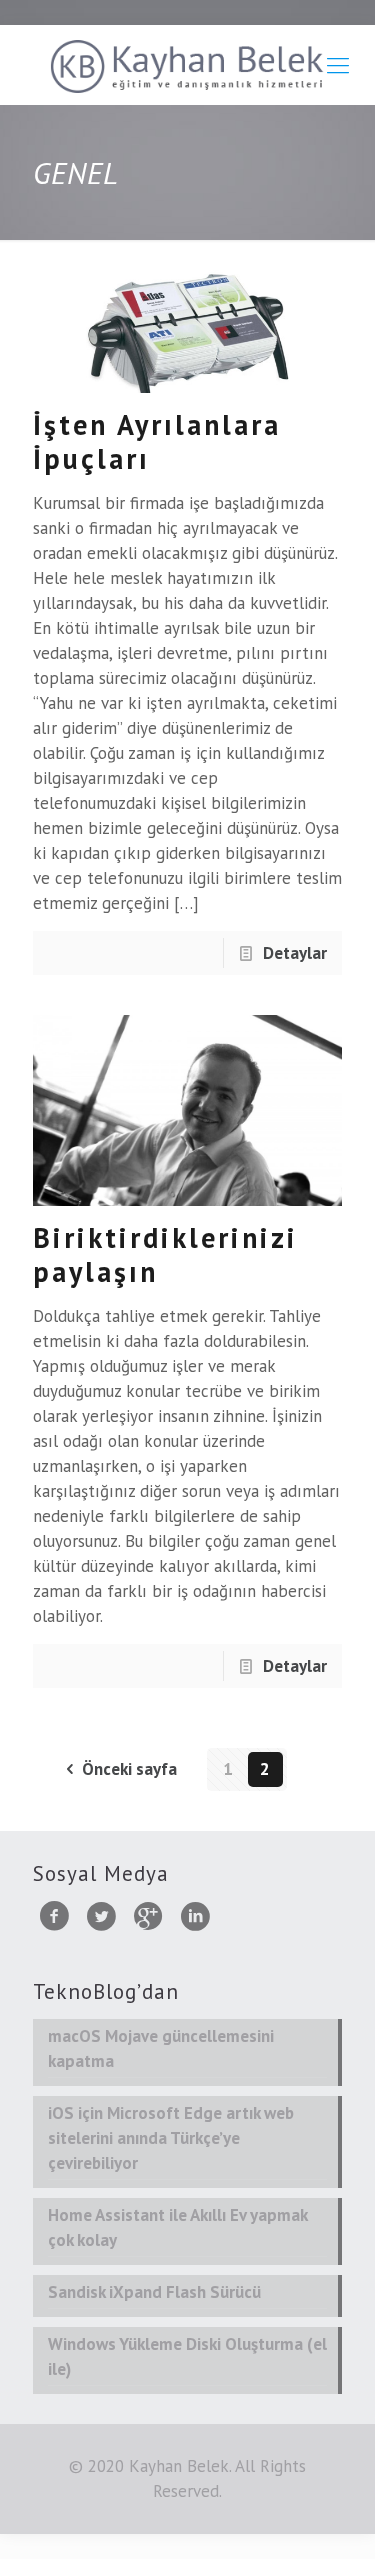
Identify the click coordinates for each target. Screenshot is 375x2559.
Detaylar (295, 953)
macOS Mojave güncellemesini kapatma (161, 2048)
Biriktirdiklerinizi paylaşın (165, 1254)
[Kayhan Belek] (187, 65)
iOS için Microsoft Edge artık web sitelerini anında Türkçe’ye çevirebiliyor (171, 2138)
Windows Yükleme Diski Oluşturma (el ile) (187, 2356)
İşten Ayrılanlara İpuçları (157, 441)
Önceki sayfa (129, 1769)
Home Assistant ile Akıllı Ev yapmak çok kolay (178, 2227)
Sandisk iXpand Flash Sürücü (154, 2292)
